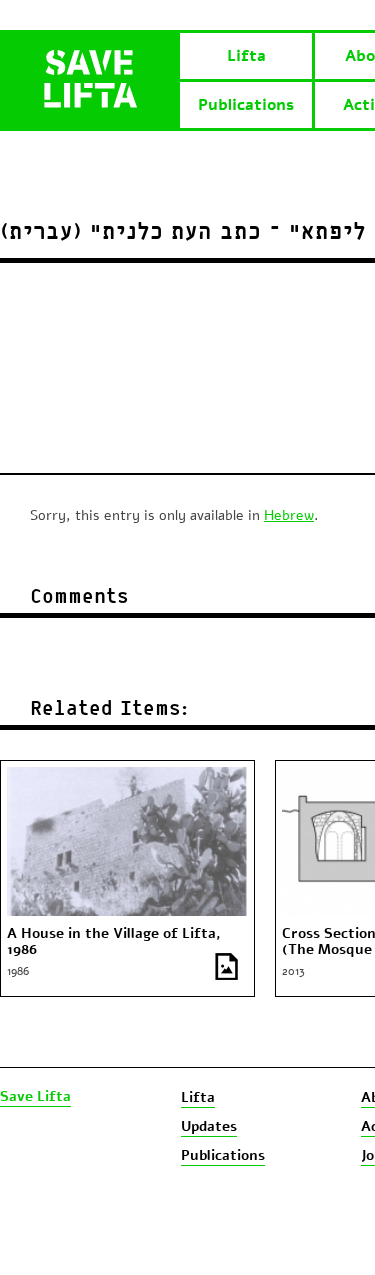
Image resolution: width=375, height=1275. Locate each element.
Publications (246, 105)
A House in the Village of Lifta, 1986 (114, 942)
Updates (209, 1126)
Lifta (246, 56)
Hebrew (289, 515)
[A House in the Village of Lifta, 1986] (127, 776)
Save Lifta (35, 1097)
